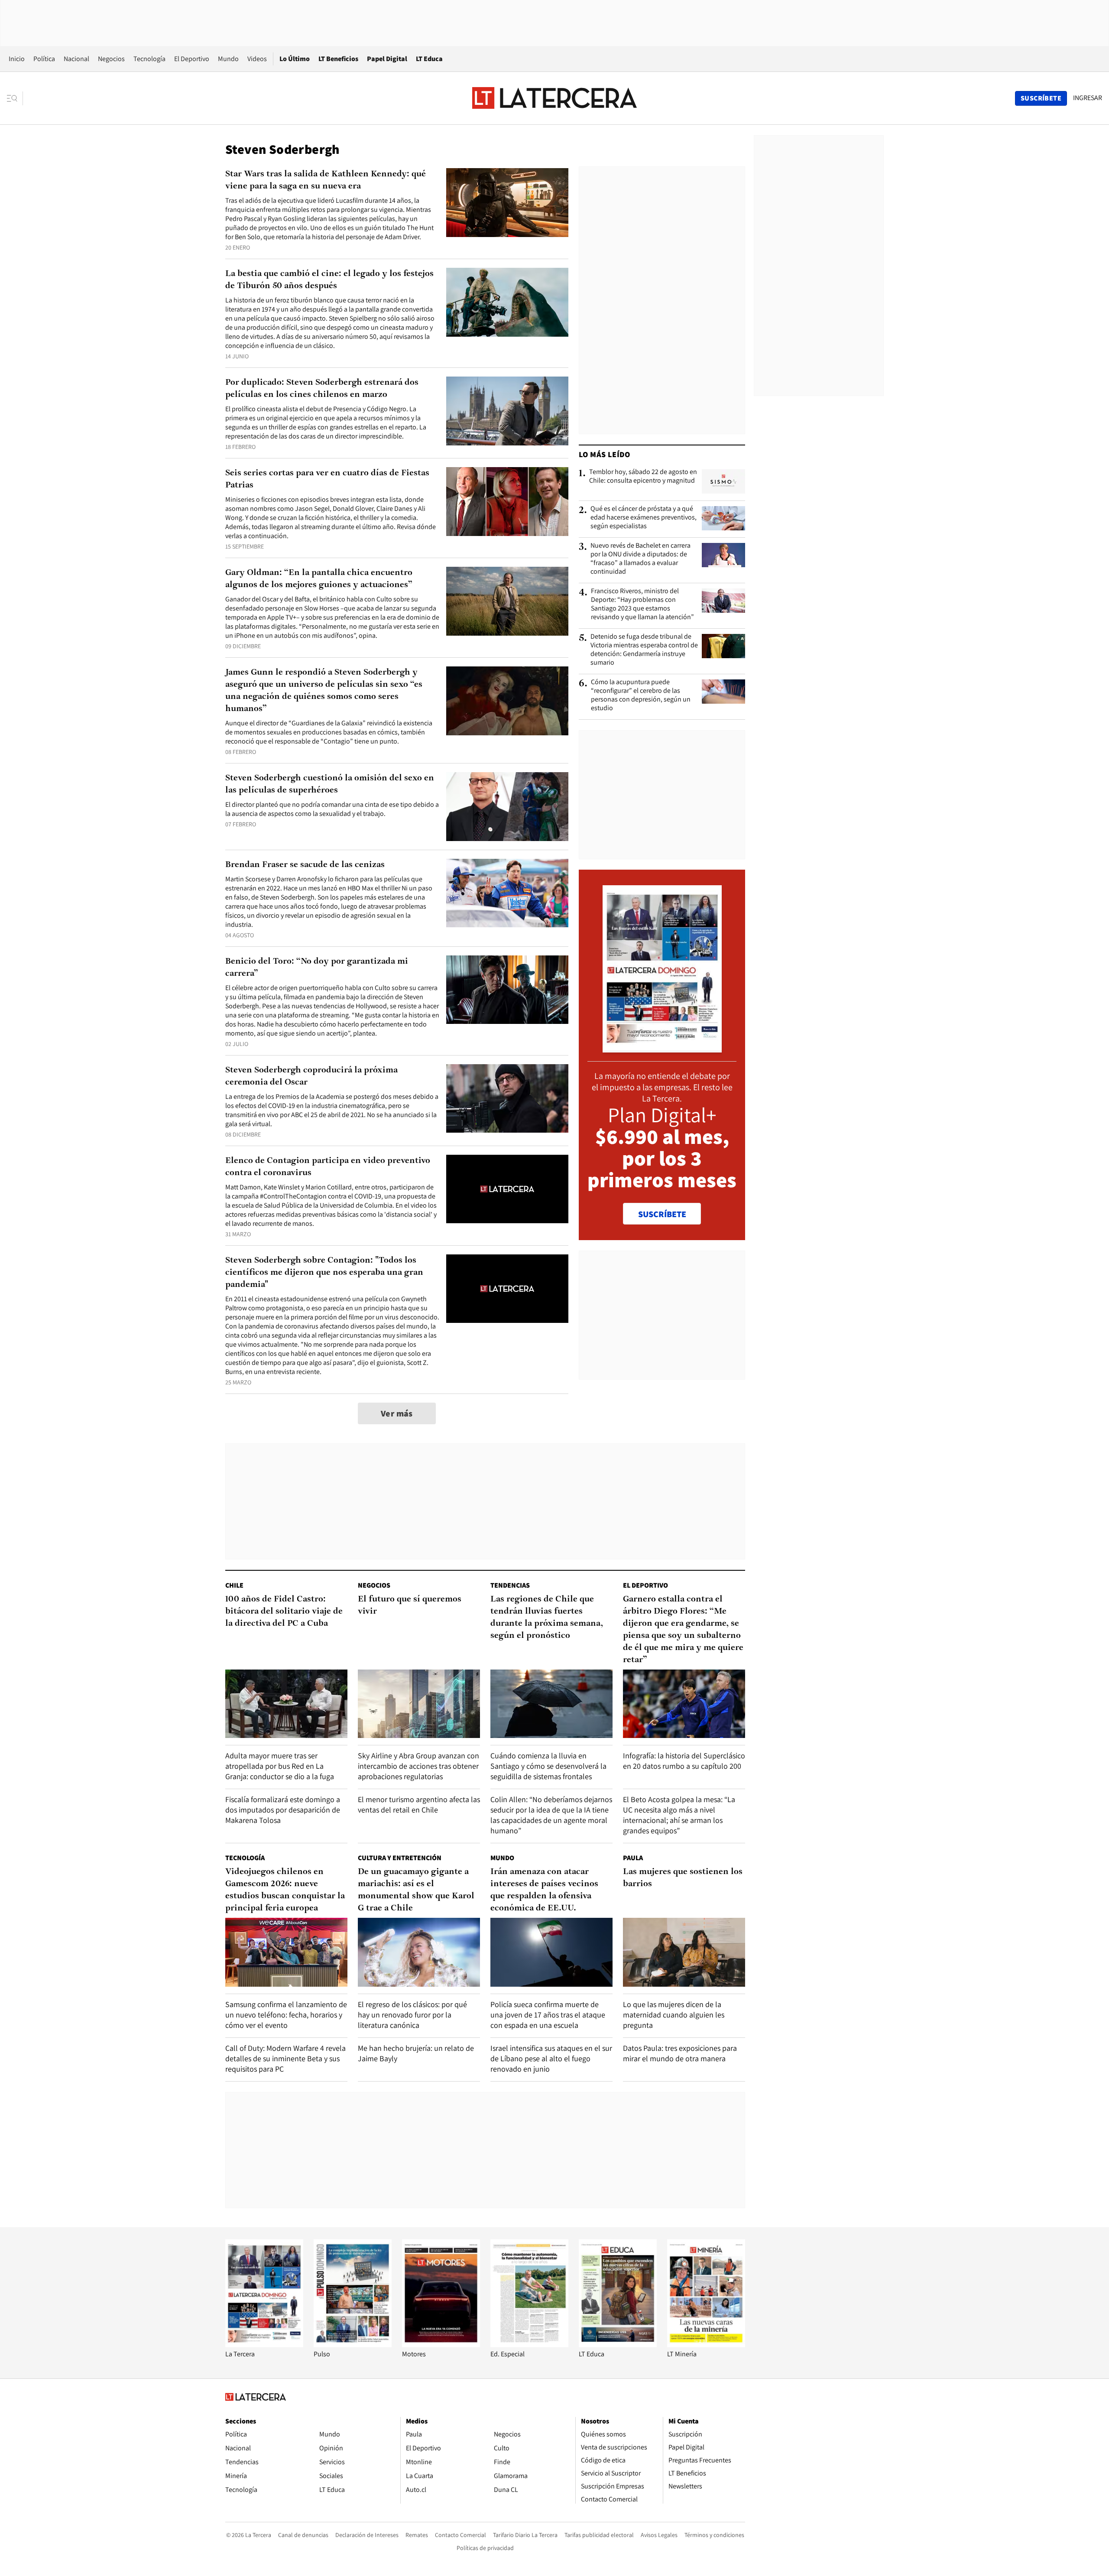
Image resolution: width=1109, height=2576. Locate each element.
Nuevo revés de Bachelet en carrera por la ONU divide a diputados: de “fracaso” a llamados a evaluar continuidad (640, 559)
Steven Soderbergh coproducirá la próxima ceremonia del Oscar (311, 1076)
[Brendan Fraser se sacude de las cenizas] (507, 893)
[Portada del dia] (662, 1048)
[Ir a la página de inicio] (554, 98)
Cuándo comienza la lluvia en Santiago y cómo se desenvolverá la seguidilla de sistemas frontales (548, 1766)
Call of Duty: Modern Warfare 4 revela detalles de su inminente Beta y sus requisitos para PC (285, 2058)
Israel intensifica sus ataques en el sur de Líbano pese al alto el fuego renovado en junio (551, 2058)
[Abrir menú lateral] (15, 98)
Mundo (228, 59)
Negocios (111, 59)
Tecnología (149, 59)
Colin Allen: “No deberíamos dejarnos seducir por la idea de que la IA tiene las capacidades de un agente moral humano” (551, 1815)
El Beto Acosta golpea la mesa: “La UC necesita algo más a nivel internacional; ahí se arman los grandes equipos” (679, 1815)
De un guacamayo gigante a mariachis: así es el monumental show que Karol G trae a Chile (416, 1890)
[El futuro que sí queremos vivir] (419, 1704)
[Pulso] (353, 2345)
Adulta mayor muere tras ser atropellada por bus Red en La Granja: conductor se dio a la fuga (280, 1766)
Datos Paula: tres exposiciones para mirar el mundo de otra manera (680, 2053)
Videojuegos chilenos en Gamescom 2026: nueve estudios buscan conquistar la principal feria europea (285, 1890)
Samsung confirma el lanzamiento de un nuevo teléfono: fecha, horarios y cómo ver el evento (286, 2015)
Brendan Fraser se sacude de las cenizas (305, 865)
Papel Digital (387, 59)
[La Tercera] (264, 2345)
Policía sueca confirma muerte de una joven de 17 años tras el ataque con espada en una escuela (548, 2015)
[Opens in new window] (441, 2345)
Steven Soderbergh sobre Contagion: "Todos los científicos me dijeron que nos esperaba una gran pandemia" (324, 1273)
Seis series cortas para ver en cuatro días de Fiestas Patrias (327, 479)
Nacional (76, 59)
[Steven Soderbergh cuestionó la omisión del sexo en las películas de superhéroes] (507, 807)
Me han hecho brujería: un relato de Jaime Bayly (416, 2053)
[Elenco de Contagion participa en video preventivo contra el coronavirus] (507, 1189)
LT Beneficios (338, 59)
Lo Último (295, 59)
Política (44, 59)
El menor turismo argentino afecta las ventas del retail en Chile (419, 1804)
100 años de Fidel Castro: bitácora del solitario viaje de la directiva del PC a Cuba (284, 1611)
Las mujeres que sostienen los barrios (683, 1878)
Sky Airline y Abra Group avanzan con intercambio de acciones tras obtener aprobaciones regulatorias (418, 1766)
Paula (633, 1858)
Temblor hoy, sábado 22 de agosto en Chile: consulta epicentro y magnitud (643, 476)
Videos (257, 59)
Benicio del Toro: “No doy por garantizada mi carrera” (317, 968)
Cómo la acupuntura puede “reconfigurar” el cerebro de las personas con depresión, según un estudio (641, 695)
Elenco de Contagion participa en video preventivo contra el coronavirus (328, 1167)
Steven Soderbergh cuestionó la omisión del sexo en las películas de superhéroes (330, 784)
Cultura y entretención (400, 1858)
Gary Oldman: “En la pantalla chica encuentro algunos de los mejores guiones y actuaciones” (319, 579)
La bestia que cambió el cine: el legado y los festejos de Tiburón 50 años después (329, 280)
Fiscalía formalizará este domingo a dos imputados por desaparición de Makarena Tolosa (283, 1810)
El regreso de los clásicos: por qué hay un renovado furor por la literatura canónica (412, 2015)
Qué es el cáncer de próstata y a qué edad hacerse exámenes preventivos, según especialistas (644, 517)
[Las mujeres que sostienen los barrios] (684, 1952)
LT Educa (429, 59)
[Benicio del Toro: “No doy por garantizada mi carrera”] (507, 990)
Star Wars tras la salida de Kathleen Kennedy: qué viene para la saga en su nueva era (326, 180)
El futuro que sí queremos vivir (410, 1605)
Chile (234, 1585)
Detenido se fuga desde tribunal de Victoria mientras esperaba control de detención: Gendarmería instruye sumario (644, 650)
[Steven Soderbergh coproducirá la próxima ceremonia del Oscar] (507, 1099)
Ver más (397, 1413)
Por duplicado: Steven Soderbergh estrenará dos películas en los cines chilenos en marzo (322, 389)
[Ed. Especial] (529, 2345)
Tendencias (510, 1585)
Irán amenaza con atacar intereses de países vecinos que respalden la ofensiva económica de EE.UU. (544, 1890)
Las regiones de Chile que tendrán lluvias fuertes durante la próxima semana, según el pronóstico (547, 1618)
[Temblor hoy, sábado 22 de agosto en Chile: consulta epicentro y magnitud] (723, 481)
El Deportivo (192, 59)
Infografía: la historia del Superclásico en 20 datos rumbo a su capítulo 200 (684, 1761)
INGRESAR (1088, 98)
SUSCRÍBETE (662, 1214)
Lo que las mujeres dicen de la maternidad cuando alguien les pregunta (674, 2015)
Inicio (17, 59)
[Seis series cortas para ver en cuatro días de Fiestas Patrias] (507, 502)
